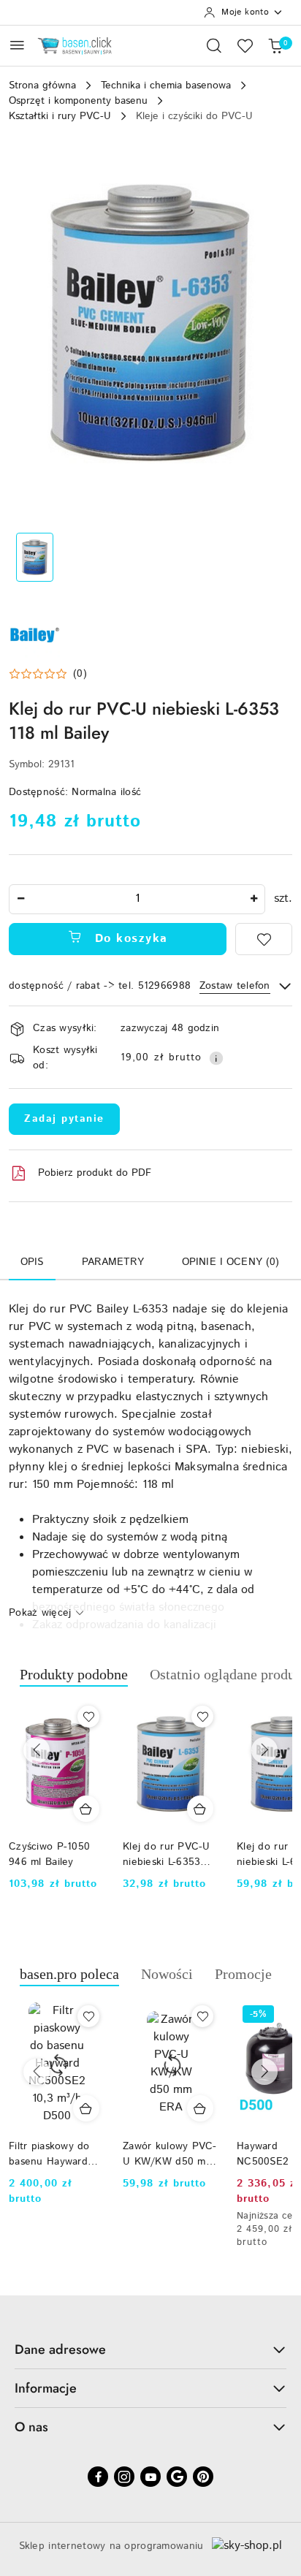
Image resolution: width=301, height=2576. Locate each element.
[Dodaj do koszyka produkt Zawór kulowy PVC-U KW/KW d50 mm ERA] (200, 2108)
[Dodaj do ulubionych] (264, 939)
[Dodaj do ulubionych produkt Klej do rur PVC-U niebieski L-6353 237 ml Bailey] (202, 1717)
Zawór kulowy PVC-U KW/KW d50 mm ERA (170, 2154)
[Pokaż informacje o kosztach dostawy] (216, 1058)
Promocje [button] (243, 1974)
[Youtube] (150, 2477)
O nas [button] (31, 2427)
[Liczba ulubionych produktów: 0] (245, 45)
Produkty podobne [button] (74, 1674)
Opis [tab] (32, 1262)
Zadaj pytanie (64, 1119)
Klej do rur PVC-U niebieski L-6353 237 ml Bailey (167, 1854)
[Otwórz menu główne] (17, 45)
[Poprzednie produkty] (37, 1750)
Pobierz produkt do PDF (95, 1173)
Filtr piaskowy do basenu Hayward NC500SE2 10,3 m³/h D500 (49, 2154)
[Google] (177, 2477)
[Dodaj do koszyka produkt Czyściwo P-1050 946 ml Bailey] (86, 1809)
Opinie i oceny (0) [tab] (231, 1262)
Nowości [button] (167, 1974)
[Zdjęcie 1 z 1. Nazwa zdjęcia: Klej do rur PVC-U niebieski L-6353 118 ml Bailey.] (35, 557)
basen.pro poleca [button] (69, 1974)
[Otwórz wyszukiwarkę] (214, 45)
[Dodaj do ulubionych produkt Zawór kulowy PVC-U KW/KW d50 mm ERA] (202, 2016)
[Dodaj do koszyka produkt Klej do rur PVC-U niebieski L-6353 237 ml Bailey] (200, 1809)
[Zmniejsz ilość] (20, 899)
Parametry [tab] (113, 1262)
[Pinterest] (203, 2477)
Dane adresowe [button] (60, 2349)
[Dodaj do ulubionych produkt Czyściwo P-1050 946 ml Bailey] (88, 1717)
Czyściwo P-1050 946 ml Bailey (49, 1854)
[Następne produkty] (264, 1750)
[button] (48, 674)
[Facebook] (98, 2477)
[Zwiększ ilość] (254, 899)
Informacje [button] (46, 2388)
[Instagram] (124, 2477)
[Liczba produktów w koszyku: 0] (275, 45)
